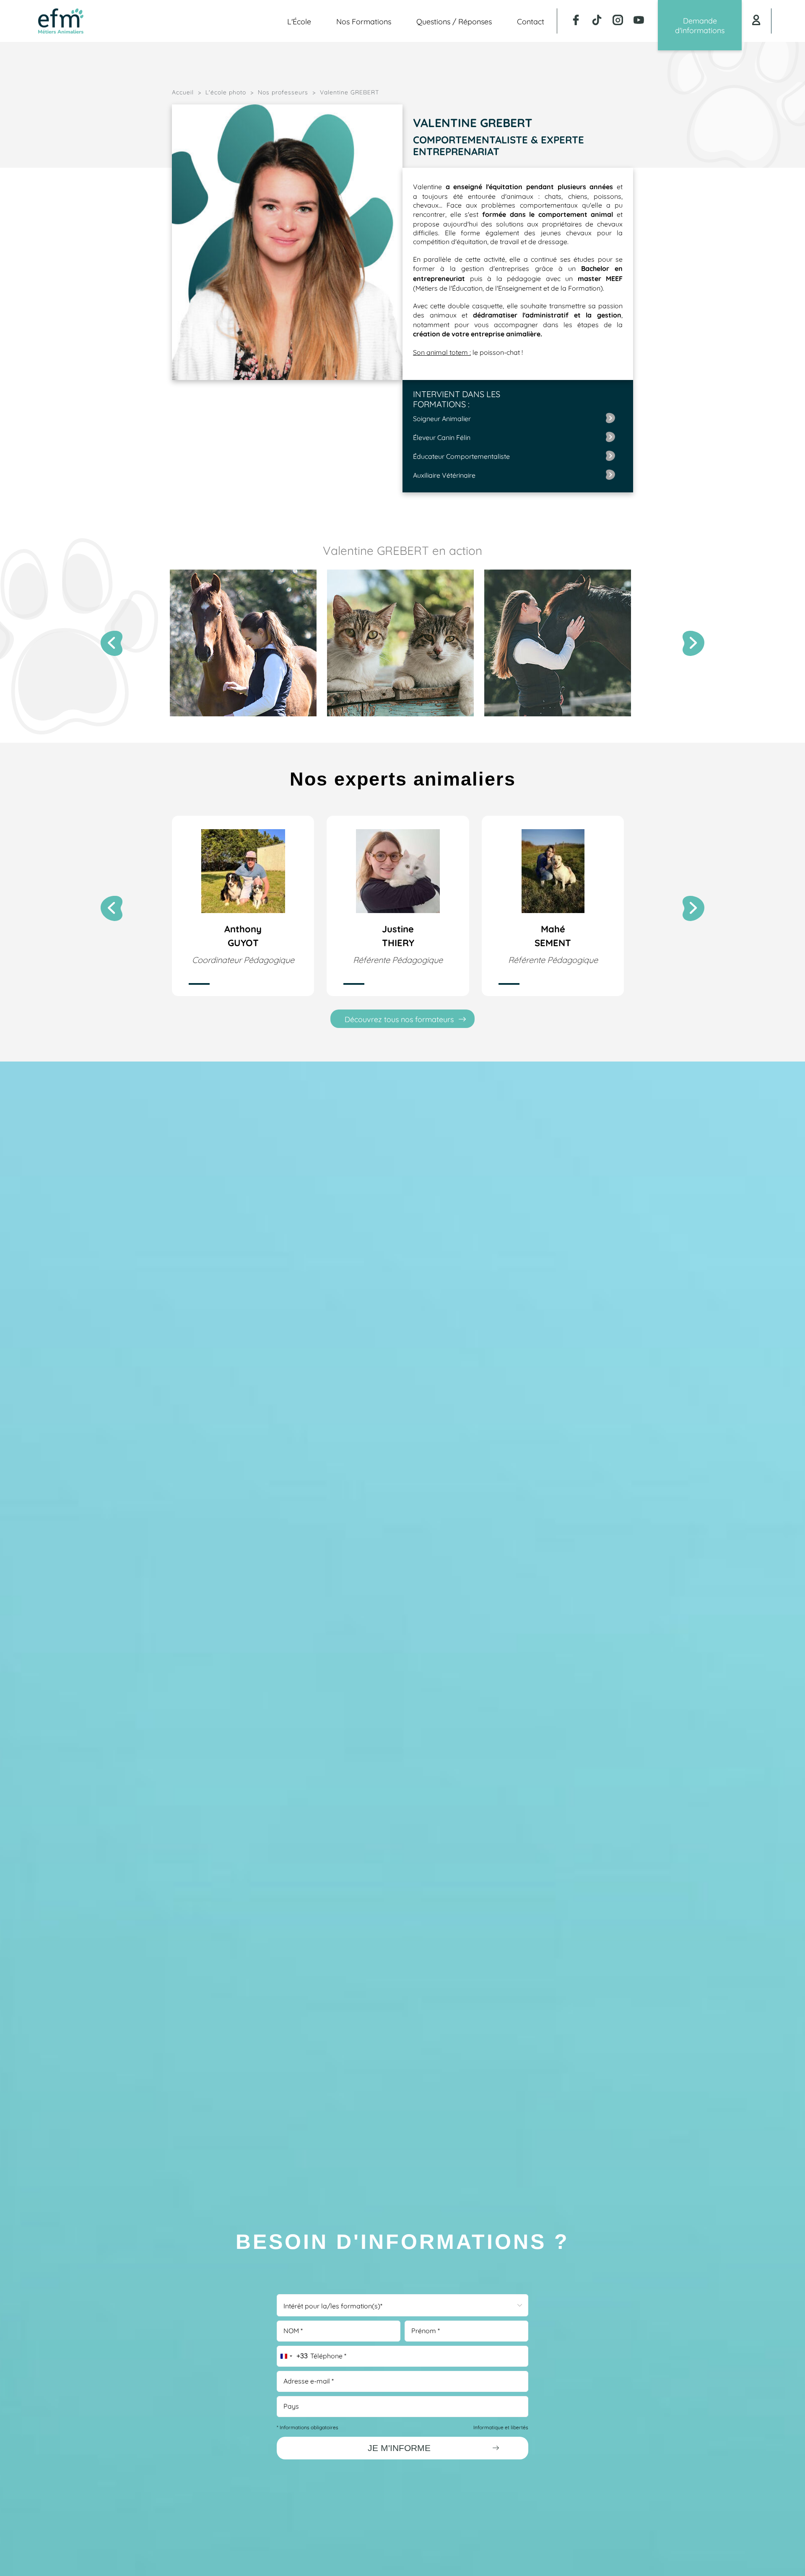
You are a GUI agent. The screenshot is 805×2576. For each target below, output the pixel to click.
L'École (299, 21)
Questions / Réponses (454, 21)
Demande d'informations (700, 25)
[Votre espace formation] (756, 21)
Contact (531, 21)
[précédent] (112, 643)
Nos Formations (364, 21)
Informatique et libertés (501, 2427)
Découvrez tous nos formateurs (399, 1019)
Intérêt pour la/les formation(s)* (333, 2305)
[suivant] (693, 643)
